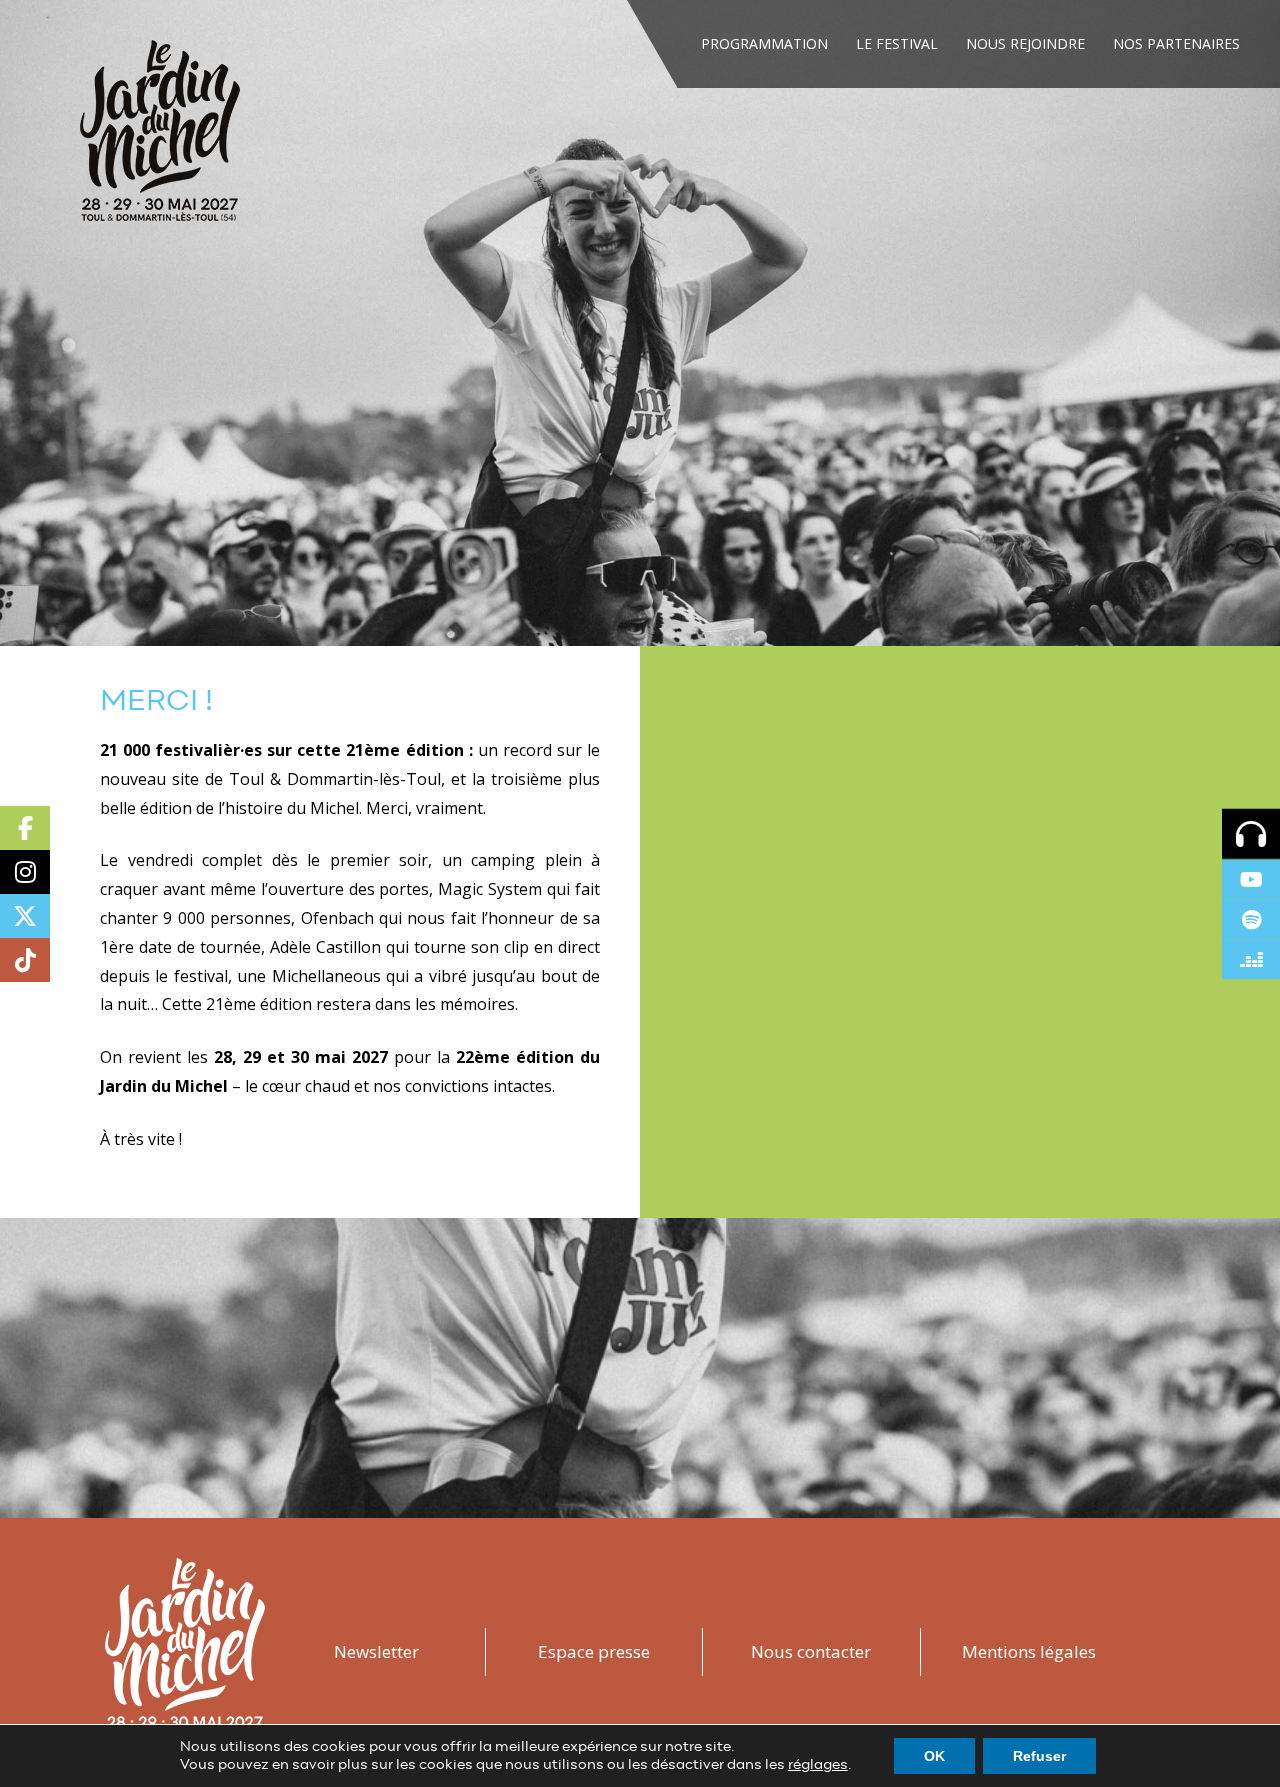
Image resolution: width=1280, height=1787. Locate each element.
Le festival (897, 43)
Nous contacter (811, 1651)
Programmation (764, 43)
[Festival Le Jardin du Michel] (160, 137)
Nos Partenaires (1176, 43)
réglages (818, 1765)
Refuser (1039, 1756)
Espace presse (594, 1651)
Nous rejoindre (1025, 43)
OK (934, 1756)
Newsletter (376, 1651)
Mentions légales (1029, 1651)
